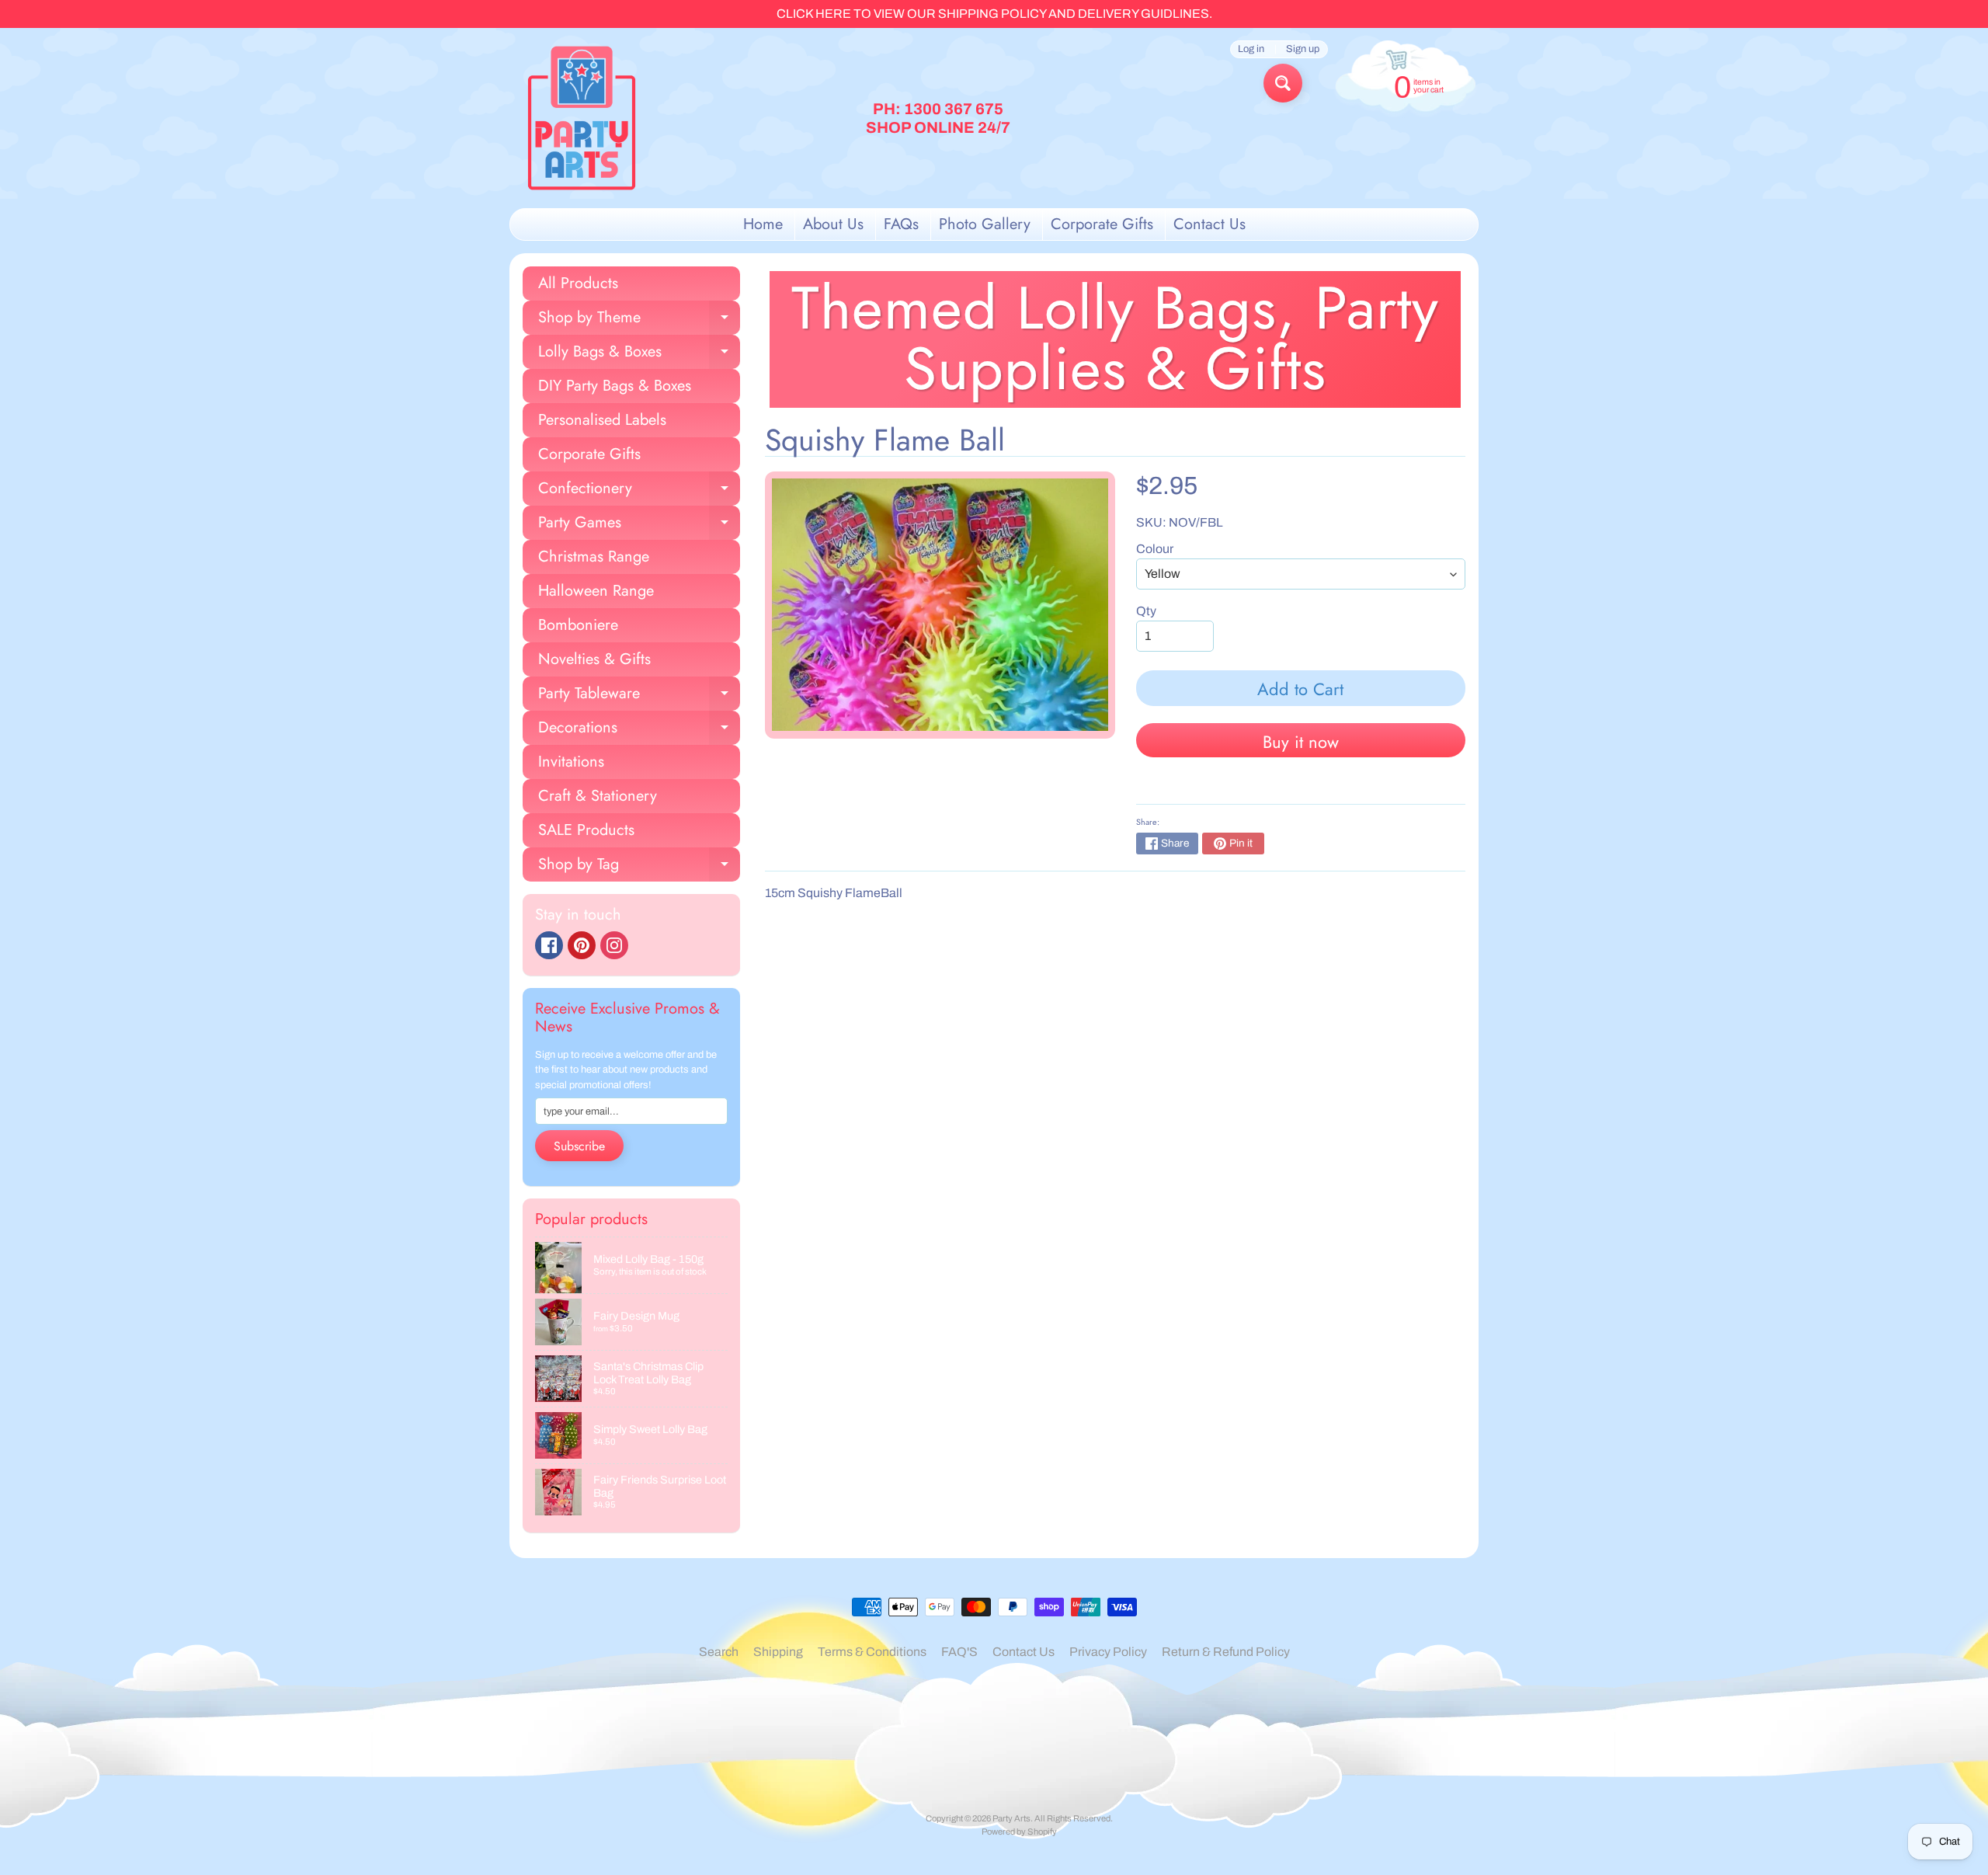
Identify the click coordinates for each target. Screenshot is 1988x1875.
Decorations (639, 731)
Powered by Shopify (1019, 1832)
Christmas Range (594, 557)
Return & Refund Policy (1226, 1652)
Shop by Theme (639, 320)
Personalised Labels (602, 420)
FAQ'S (959, 1652)
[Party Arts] (582, 118)
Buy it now (1301, 742)
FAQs (901, 224)
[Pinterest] (582, 945)
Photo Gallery (985, 224)
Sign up (1303, 49)
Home (763, 224)
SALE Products (586, 830)
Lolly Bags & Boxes (639, 355)
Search (719, 1652)
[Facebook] (549, 945)
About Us (833, 224)
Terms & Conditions (872, 1652)
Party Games (639, 525)
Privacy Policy (1108, 1652)
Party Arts (1011, 1818)
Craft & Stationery (598, 796)
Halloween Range (596, 591)
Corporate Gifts (1102, 224)
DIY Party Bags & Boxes (615, 386)
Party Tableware (639, 696)
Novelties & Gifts (594, 659)
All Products (578, 283)
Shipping (778, 1652)
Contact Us (1209, 224)
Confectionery (639, 491)
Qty (1146, 611)
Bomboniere (578, 625)
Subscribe (579, 1146)
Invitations (571, 762)
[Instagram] (614, 945)
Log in (1251, 49)
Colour (1155, 549)
